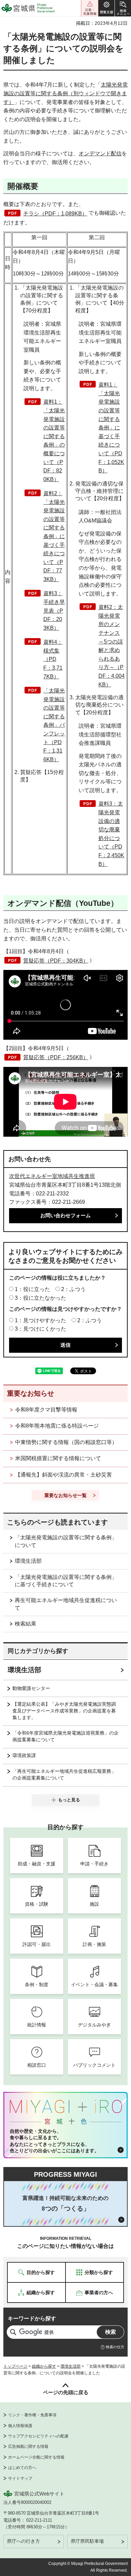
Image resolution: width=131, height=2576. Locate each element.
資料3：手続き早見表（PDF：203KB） (54, 610)
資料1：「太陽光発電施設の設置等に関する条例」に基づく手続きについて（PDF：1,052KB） (111, 428)
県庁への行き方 (24, 2541)
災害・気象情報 (90, 8)
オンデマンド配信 (100, 153)
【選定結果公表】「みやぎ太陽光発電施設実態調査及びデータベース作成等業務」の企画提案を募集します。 (64, 1711)
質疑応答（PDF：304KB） (56, 961)
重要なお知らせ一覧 (65, 1495)
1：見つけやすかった (40, 1320)
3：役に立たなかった (40, 1298)
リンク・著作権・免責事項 (32, 2415)
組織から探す (44, 2366)
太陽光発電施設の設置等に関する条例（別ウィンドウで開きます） (65, 93)
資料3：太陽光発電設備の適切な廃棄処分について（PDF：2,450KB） (111, 834)
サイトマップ (20, 2478)
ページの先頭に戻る (66, 2392)
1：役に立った (32, 1289)
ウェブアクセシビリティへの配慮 (38, 2436)
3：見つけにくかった (40, 1329)
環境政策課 (24, 1755)
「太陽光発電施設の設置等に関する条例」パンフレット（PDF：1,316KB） (54, 725)
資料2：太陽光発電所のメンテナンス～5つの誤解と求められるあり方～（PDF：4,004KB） (112, 646)
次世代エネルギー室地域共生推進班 (52, 1176)
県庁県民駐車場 (87, 2541)
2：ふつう (73, 1289)
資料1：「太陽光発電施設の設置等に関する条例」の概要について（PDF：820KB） (54, 440)
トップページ (15, 2366)
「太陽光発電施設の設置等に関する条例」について (66, 1541)
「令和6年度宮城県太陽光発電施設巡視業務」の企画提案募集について (65, 1736)
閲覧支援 (106, 8)
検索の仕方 (115, 2347)
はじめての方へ (22, 2468)
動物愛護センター (31, 1688)
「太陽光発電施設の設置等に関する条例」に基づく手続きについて (66, 1581)
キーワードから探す (32, 2319)
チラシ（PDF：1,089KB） (55, 214)
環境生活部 (28, 1561)
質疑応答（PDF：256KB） (56, 1057)
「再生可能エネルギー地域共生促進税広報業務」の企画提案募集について (64, 1774)
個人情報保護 (20, 2426)
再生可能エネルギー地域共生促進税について (66, 1604)
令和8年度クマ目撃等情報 (46, 1410)
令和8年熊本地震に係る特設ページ (57, 1426)
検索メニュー (123, 8)
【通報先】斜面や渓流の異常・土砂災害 (63, 1475)
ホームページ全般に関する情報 (36, 2457)
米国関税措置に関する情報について (58, 1458)
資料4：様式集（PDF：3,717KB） (53, 659)
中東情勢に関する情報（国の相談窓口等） (66, 1442)
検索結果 (26, 1624)
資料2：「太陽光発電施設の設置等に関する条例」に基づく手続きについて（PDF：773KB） (54, 536)
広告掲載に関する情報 (28, 2446)
